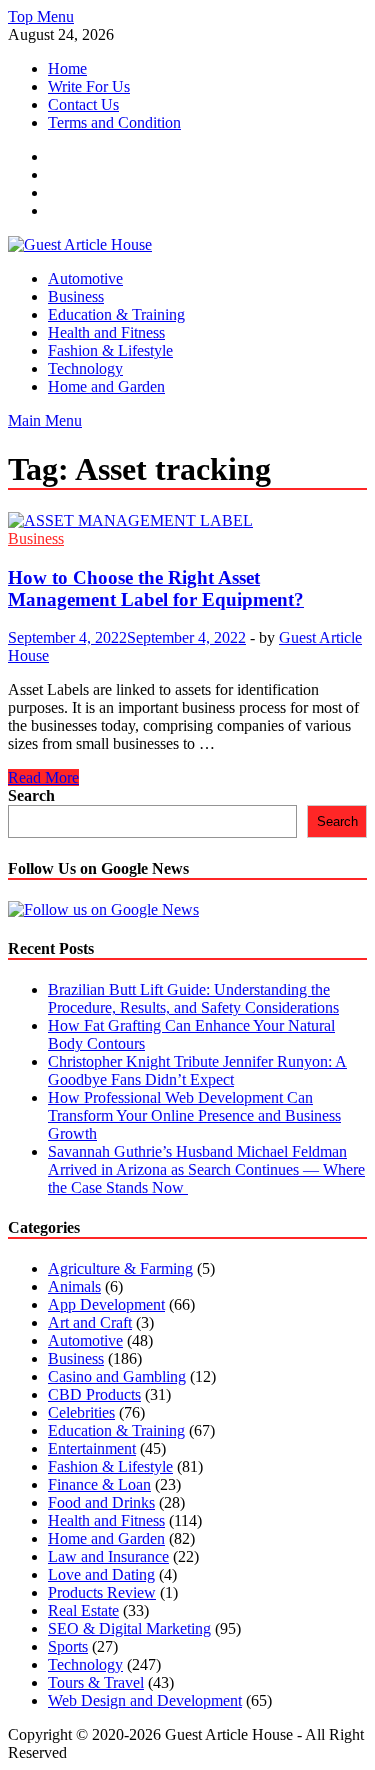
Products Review (102, 1592)
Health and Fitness (106, 332)
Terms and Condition (114, 122)
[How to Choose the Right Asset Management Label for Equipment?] (187, 521)
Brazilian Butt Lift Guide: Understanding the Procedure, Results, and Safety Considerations (193, 998)
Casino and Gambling (117, 1376)
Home (67, 68)
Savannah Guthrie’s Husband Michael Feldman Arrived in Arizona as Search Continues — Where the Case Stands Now (206, 1169)
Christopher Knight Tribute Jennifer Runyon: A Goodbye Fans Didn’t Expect (197, 1070)
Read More (43, 777)
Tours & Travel (96, 1682)
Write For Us (89, 86)
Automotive (85, 278)
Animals (74, 1286)
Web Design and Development (145, 1700)
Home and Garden (106, 386)
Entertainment (92, 1448)
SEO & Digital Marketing (129, 1628)
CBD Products (94, 1394)
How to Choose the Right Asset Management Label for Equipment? (156, 588)
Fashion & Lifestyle (110, 350)
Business (76, 296)
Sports (68, 1646)
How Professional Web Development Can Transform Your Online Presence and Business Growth (194, 1115)
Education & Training (116, 314)
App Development (106, 1304)
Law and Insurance (108, 1556)
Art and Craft (90, 1322)
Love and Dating (101, 1574)
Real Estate (83, 1610)
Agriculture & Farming (120, 1268)
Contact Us (83, 104)
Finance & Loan (99, 1484)
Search (31, 795)
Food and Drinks (101, 1502)
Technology (85, 368)
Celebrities (81, 1412)
